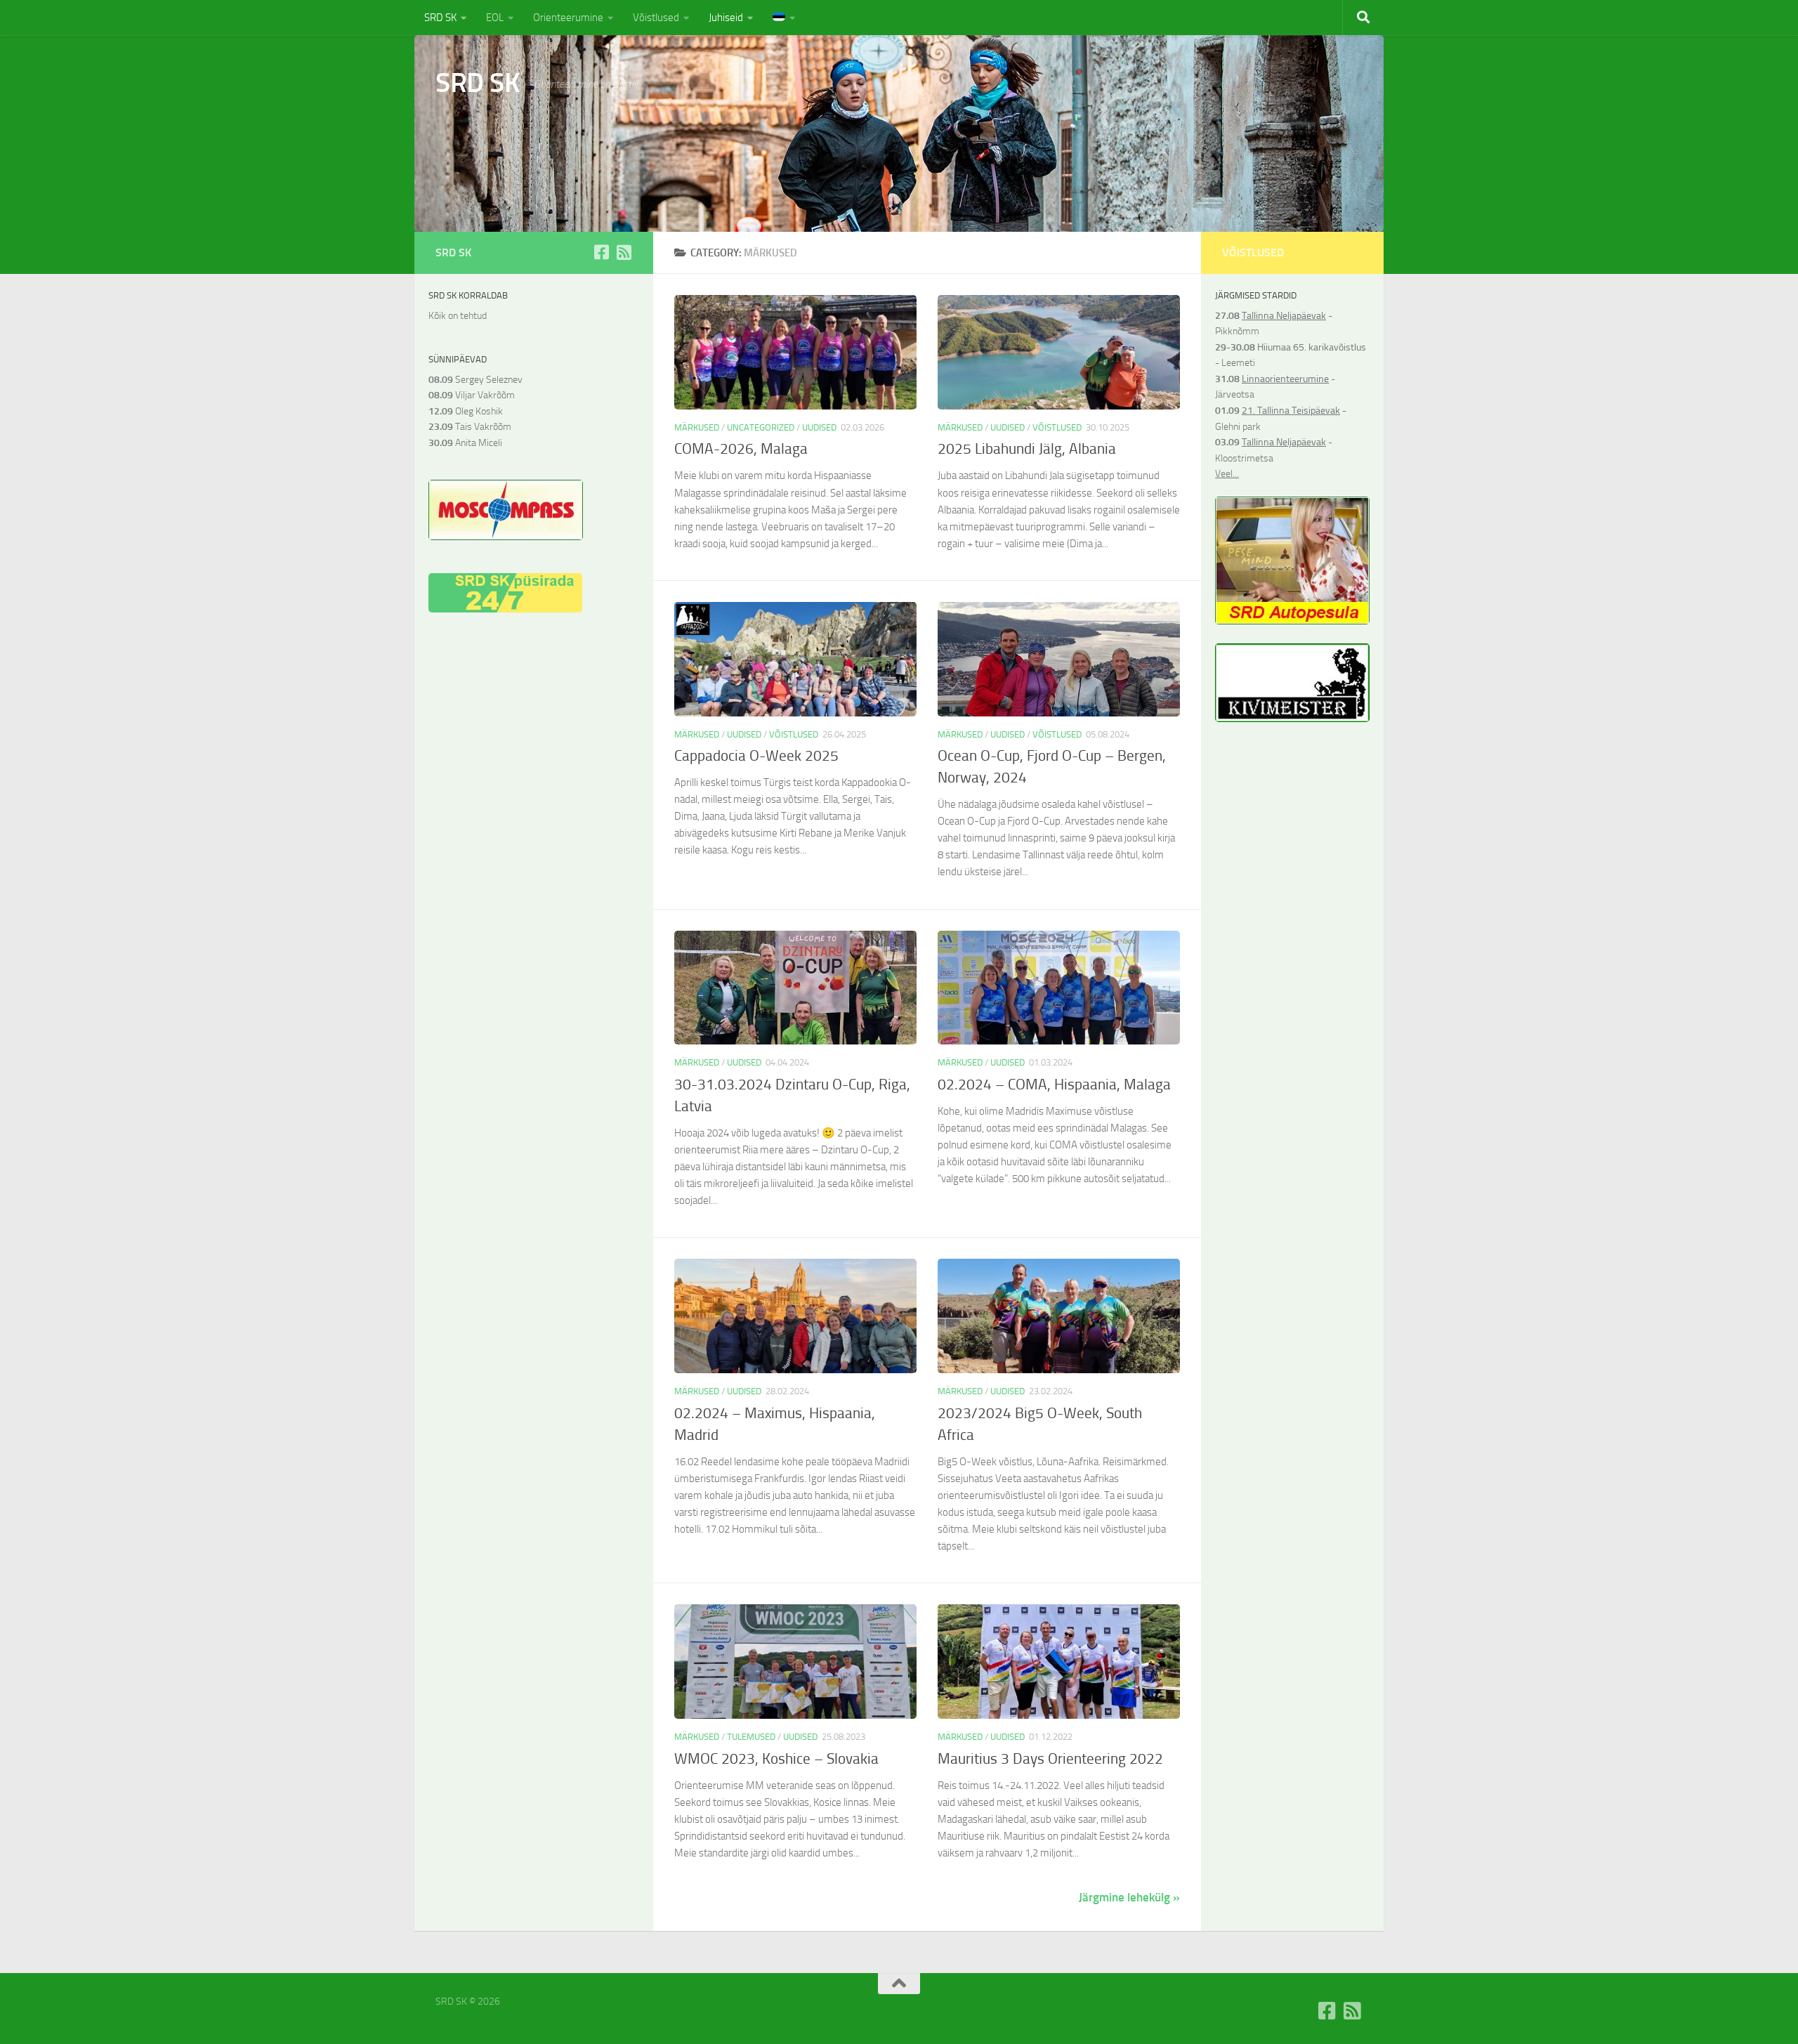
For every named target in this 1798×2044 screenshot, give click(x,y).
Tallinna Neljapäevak (1284, 316)
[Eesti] (784, 18)
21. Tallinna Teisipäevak (1291, 411)
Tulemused (751, 1737)
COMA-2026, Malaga (741, 449)
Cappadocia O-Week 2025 (756, 756)
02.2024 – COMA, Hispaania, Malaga (1054, 1085)
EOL (495, 18)
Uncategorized (761, 427)
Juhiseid (726, 18)
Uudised (819, 427)
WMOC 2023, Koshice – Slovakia (776, 1759)
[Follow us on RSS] (624, 252)
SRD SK (440, 18)
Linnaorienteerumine (1285, 379)
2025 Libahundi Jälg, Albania (1027, 449)
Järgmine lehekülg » (1129, 1897)
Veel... (1227, 474)
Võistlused (656, 18)
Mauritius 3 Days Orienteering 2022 (1050, 1759)
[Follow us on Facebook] (601, 252)
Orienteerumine (568, 18)
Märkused (697, 427)
